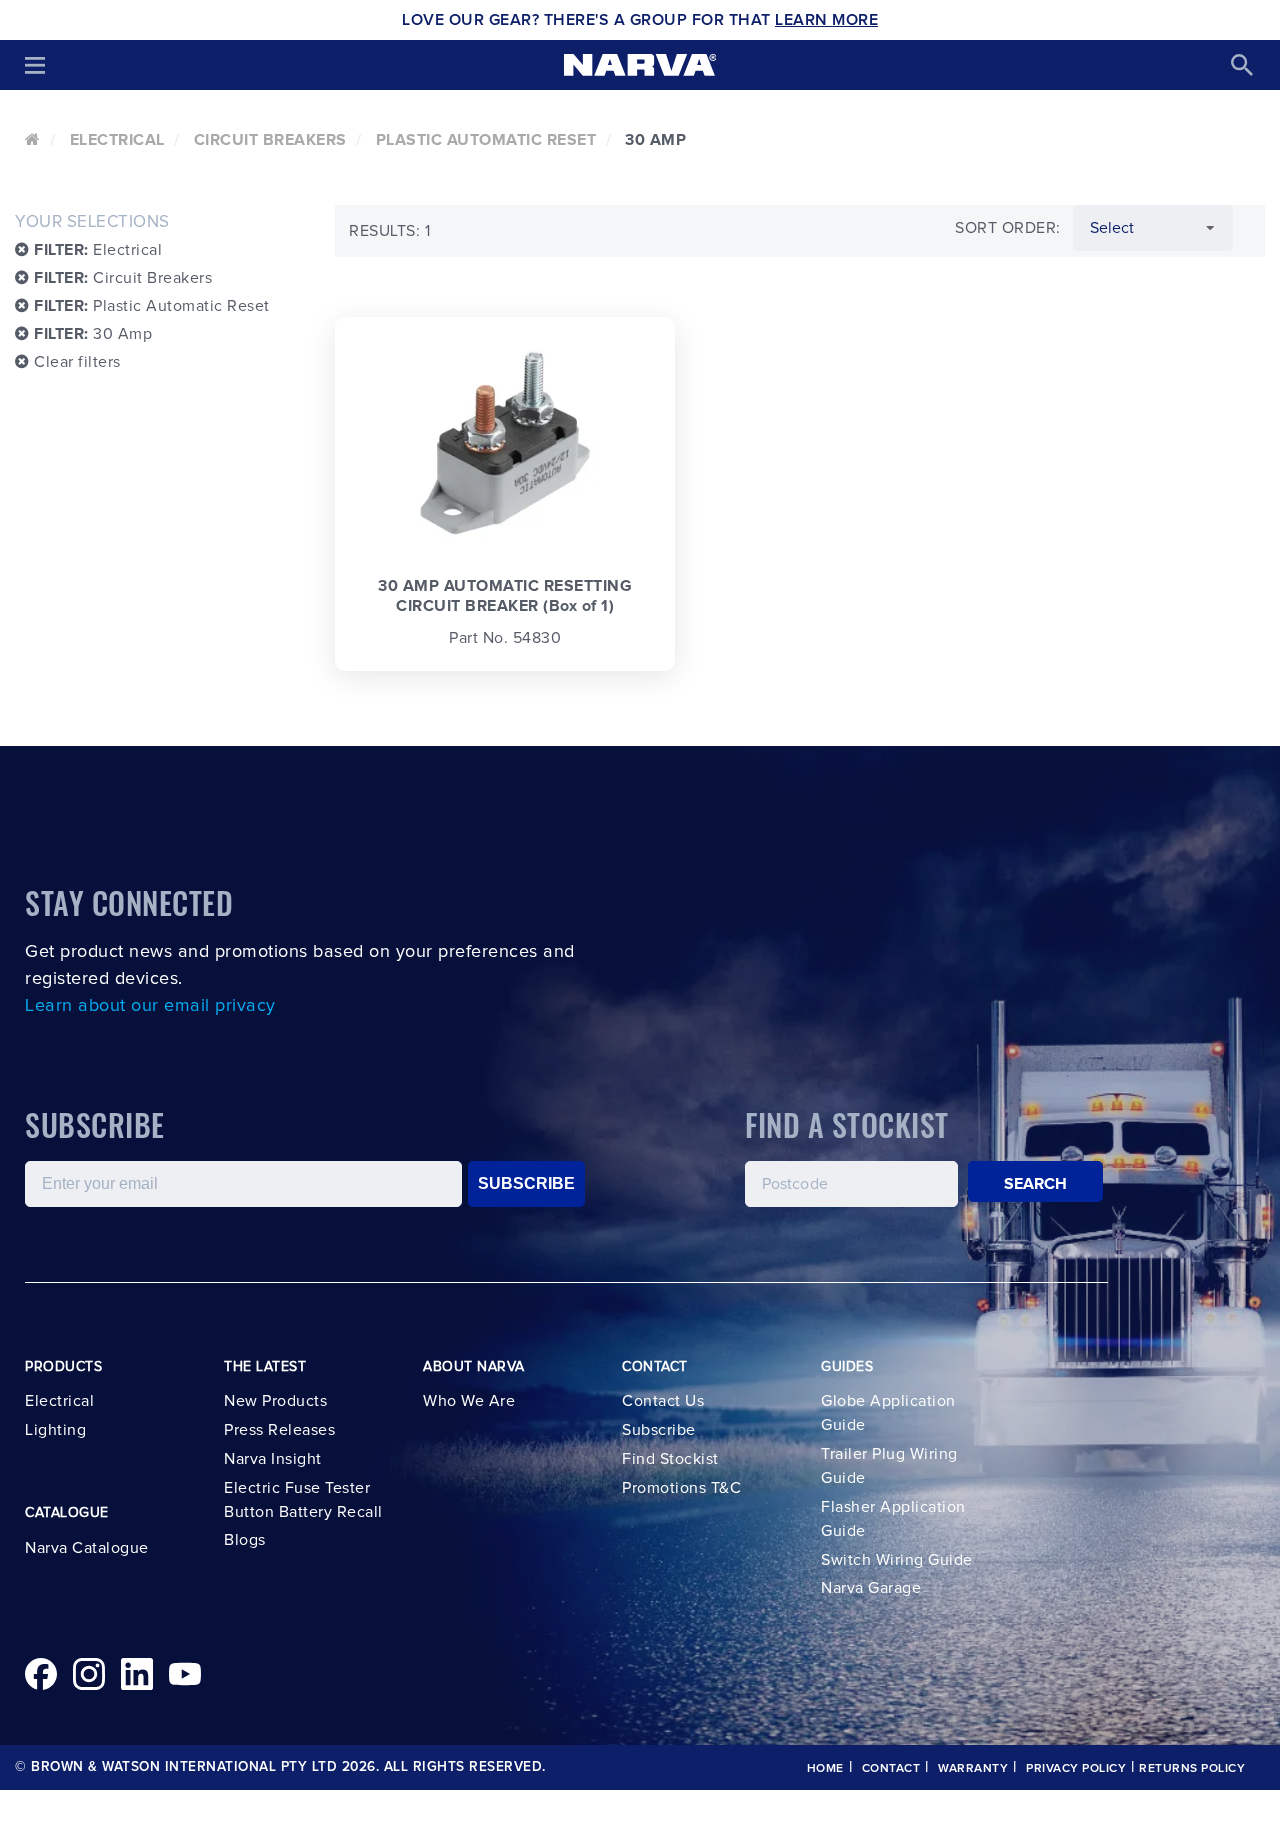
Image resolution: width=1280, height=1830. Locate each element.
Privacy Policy (1076, 1769)
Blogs (245, 1540)
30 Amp (93, 334)
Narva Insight (273, 1459)
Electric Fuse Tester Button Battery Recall (303, 1500)
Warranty (973, 1769)
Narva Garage (871, 1588)
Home (825, 1769)
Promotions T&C (681, 1488)
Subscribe (659, 1430)
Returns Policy (1192, 1769)
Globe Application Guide (888, 1413)
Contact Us (663, 1401)
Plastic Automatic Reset (486, 140)
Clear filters (75, 362)
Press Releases (279, 1430)
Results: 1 (389, 231)
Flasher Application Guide (893, 1519)
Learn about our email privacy (150, 1006)
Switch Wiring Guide (897, 1560)
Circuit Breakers (270, 140)
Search (1036, 1184)
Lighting (55, 1430)
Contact (891, 1769)
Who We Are (469, 1401)
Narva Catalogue (87, 1548)
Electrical (117, 140)
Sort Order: (1008, 228)
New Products (275, 1401)
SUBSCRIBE (526, 1183)
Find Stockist (670, 1459)
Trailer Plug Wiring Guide (889, 1466)
